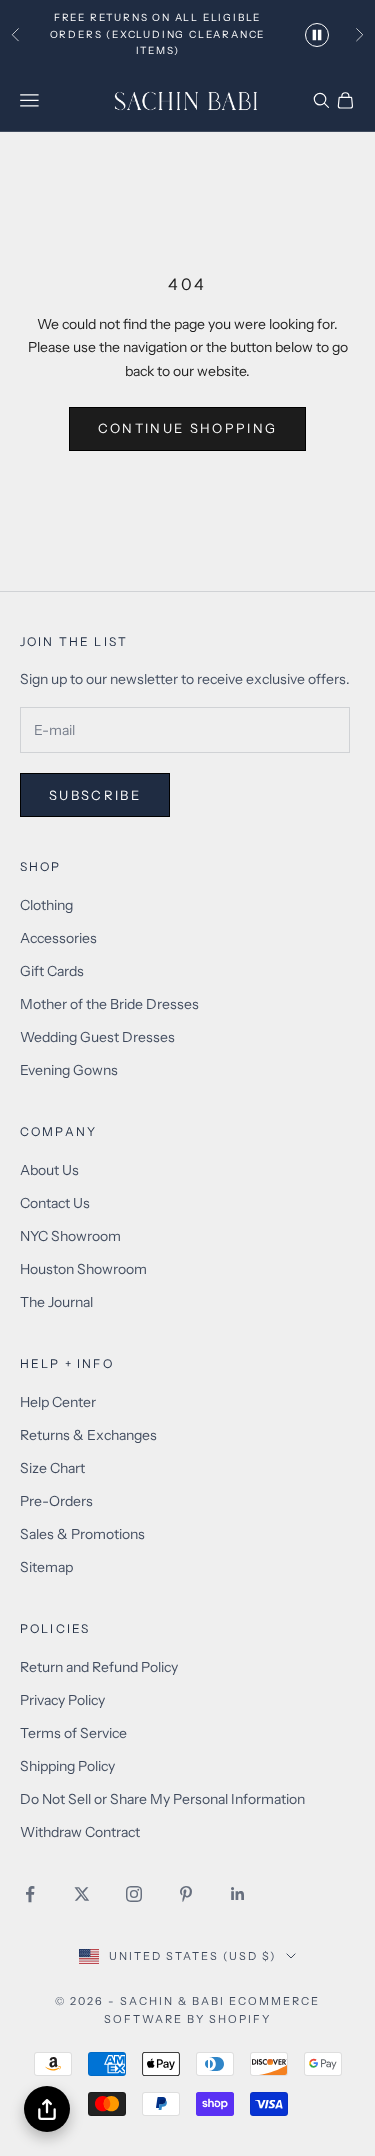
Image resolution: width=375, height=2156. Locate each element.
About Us (49, 1170)
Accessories (58, 938)
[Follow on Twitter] (82, 1894)
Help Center (58, 1402)
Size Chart (52, 1468)
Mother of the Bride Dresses (109, 1004)
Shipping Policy (67, 1766)
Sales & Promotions (82, 1534)
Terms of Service (73, 1733)
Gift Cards (52, 971)
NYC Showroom (70, 1236)
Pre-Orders (56, 1501)
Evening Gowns (69, 1070)
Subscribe (95, 795)
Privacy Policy (62, 1700)
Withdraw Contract (80, 1832)
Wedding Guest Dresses (97, 1037)
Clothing (46, 905)
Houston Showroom (83, 1269)
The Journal (56, 1302)
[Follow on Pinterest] (186, 1894)
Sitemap (46, 1567)
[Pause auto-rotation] (317, 35)
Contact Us (55, 1203)
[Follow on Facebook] (30, 1894)
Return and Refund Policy (99, 1667)
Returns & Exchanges (88, 1435)
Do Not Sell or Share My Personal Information (162, 1799)
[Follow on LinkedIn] (238, 1894)
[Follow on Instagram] (134, 1894)
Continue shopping (188, 428)
